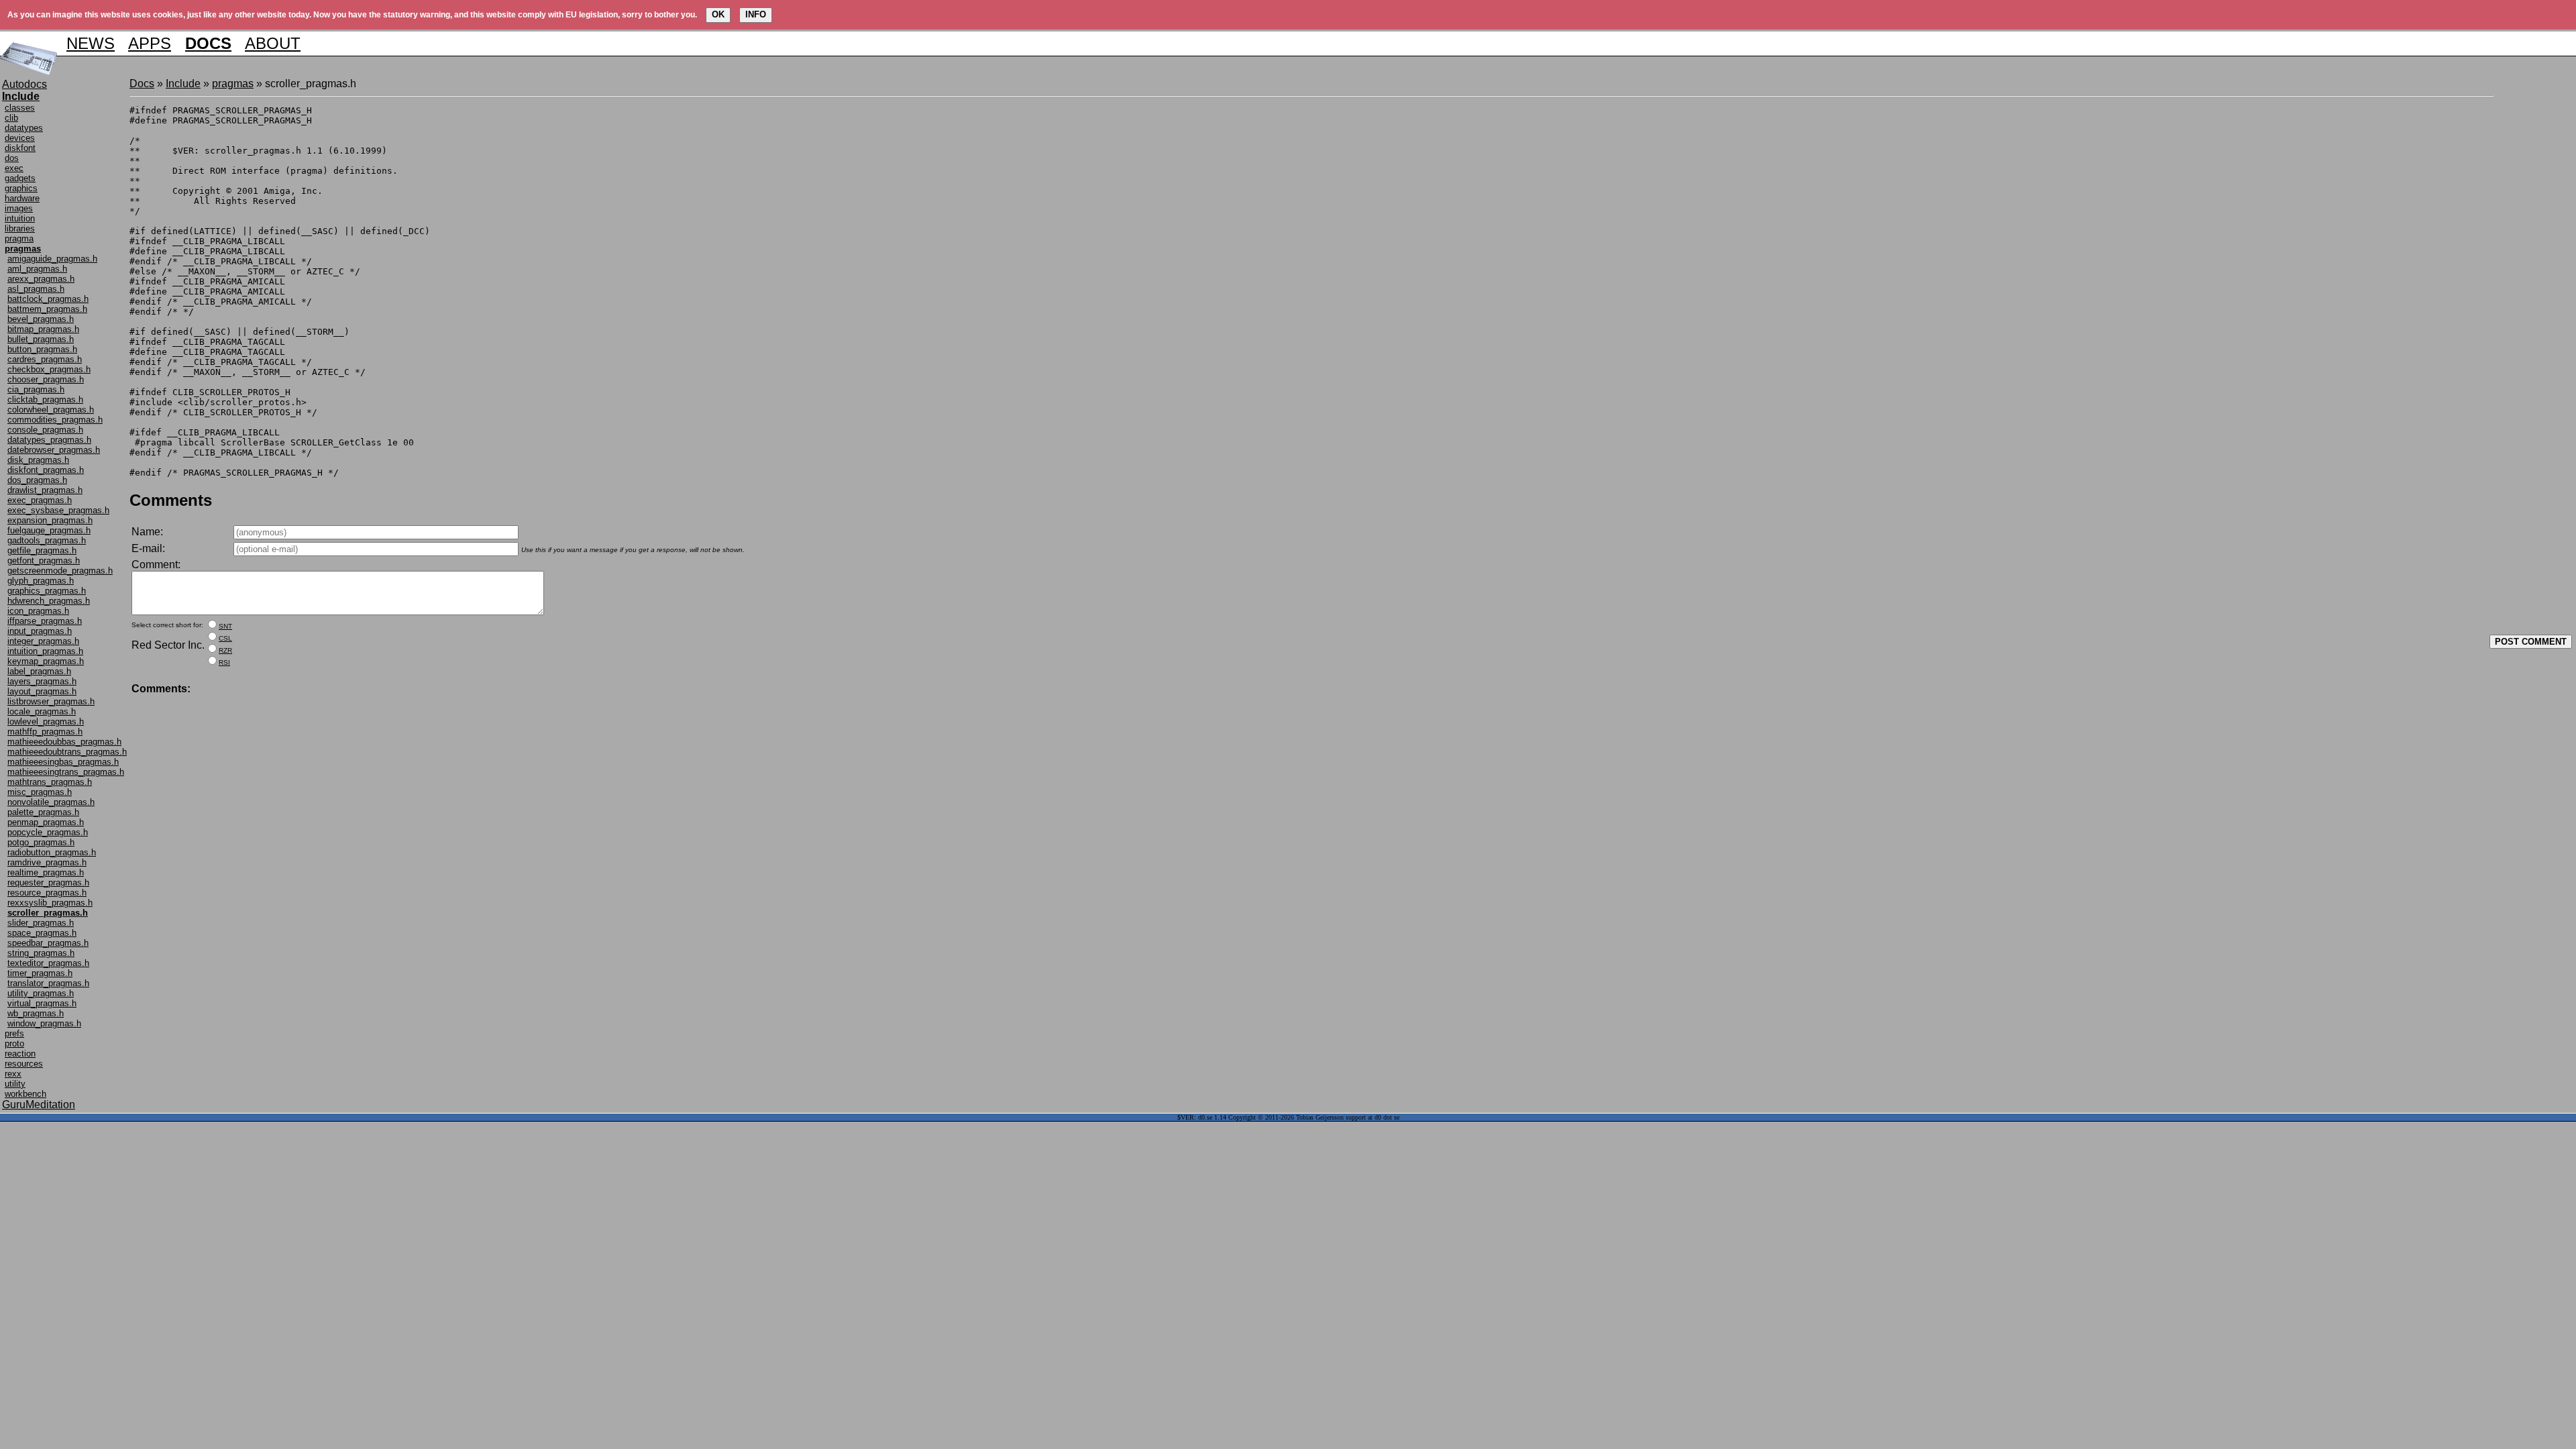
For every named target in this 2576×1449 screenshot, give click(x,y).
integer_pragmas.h (43, 641)
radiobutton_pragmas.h (52, 852)
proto (14, 1043)
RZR (225, 650)
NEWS (91, 43)
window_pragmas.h (44, 1023)
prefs (14, 1033)
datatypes (24, 128)
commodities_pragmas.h (55, 420)
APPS (150, 43)
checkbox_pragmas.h (49, 369)
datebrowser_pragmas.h (54, 450)
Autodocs (24, 84)
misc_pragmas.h (40, 792)
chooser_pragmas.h (46, 379)
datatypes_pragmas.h (49, 440)
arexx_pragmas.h (41, 279)
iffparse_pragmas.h (45, 621)
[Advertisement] (2534, 279)
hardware (22, 198)
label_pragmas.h (39, 671)
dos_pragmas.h (37, 480)
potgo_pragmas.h (41, 842)
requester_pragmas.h (48, 882)
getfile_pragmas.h (42, 550)
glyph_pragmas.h (41, 581)
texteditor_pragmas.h (48, 963)
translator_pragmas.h (48, 983)
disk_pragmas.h (38, 460)
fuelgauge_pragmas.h (49, 530)
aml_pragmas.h (37, 269)
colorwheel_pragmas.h (51, 410)
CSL (225, 638)
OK (718, 14)
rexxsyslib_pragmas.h (50, 903)
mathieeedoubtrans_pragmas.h (67, 752)
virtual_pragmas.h (42, 1003)
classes (20, 108)
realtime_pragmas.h (46, 872)
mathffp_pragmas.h (45, 732)
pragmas (233, 84)
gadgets (20, 178)
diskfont (20, 148)
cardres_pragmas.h (45, 359)
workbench (25, 1094)
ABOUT (273, 43)
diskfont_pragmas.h (46, 470)
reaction (20, 1054)
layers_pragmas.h (42, 681)
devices (20, 138)
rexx (13, 1074)
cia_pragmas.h (36, 389)
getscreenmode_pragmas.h (60, 571)
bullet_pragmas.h (41, 339)
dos (12, 158)
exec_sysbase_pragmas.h (58, 510)
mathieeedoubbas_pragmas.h (64, 742)
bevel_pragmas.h (41, 319)
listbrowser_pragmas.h (51, 701)
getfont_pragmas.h (44, 560)
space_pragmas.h (42, 933)
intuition (20, 218)
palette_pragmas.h (43, 812)
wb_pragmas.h (36, 1013)
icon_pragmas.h (38, 611)
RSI (224, 662)
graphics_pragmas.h (47, 591)
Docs (142, 84)
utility (15, 1084)
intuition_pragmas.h (45, 651)
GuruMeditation (39, 1105)
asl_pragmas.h (36, 289)
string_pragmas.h (41, 953)
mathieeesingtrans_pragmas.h (66, 772)
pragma (19, 238)
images (19, 208)
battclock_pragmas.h (48, 299)
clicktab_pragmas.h (45, 399)
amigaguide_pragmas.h (52, 259)
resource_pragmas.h (47, 893)
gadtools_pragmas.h (47, 540)
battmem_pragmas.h (47, 309)
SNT (225, 626)
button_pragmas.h (42, 349)
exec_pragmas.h (40, 500)
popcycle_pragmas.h (48, 832)
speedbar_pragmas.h (48, 943)
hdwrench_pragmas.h (49, 601)
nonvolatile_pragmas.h (51, 802)
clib (11, 118)
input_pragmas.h (40, 631)
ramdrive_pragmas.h (47, 862)
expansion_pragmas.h (50, 520)
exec (14, 168)
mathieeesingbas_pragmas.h (63, 762)
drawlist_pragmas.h (45, 490)
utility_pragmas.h (41, 993)
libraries (20, 228)
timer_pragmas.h (40, 973)
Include (183, 84)
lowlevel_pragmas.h (46, 721)
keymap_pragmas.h (46, 661)
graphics (21, 188)
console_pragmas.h (45, 430)
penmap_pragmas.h (46, 822)
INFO (756, 14)
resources (24, 1064)
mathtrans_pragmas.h (50, 782)
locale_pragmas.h (42, 711)
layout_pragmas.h (42, 691)
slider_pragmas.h (41, 923)
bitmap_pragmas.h (43, 329)
